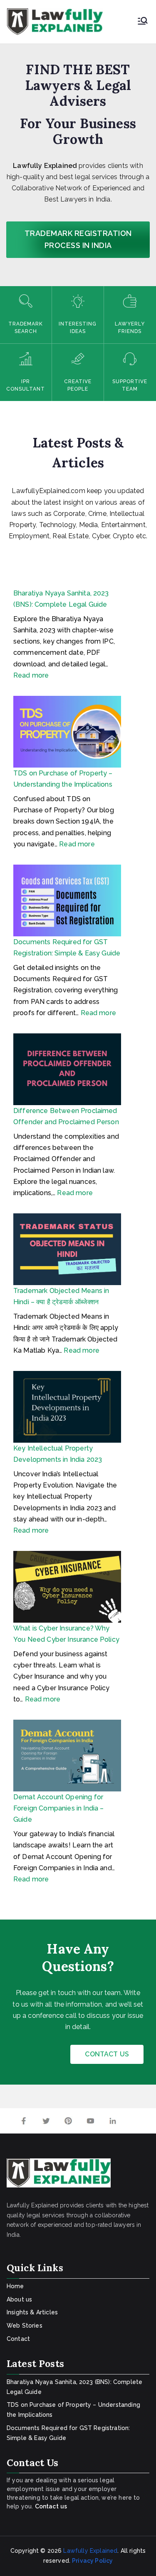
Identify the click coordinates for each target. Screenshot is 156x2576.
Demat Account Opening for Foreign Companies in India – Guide (58, 1808)
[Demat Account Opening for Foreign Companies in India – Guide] (67, 1756)
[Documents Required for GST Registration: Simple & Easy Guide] (67, 900)
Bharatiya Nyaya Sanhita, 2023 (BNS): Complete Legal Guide (74, 2387)
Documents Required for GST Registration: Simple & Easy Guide (68, 2433)
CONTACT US (107, 2054)
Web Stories (25, 2326)
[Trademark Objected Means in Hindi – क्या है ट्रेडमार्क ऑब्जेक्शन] (67, 1249)
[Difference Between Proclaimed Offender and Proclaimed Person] (67, 1069)
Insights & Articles (32, 2312)
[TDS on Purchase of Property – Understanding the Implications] (67, 732)
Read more (31, 675)
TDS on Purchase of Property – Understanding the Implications (73, 2410)
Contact (18, 2339)
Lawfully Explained (90, 2551)
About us (19, 2299)
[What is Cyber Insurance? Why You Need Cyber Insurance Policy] (67, 1587)
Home (15, 2286)
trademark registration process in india (78, 239)
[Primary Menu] (143, 22)
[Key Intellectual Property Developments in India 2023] (67, 1407)
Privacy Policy (92, 2561)
